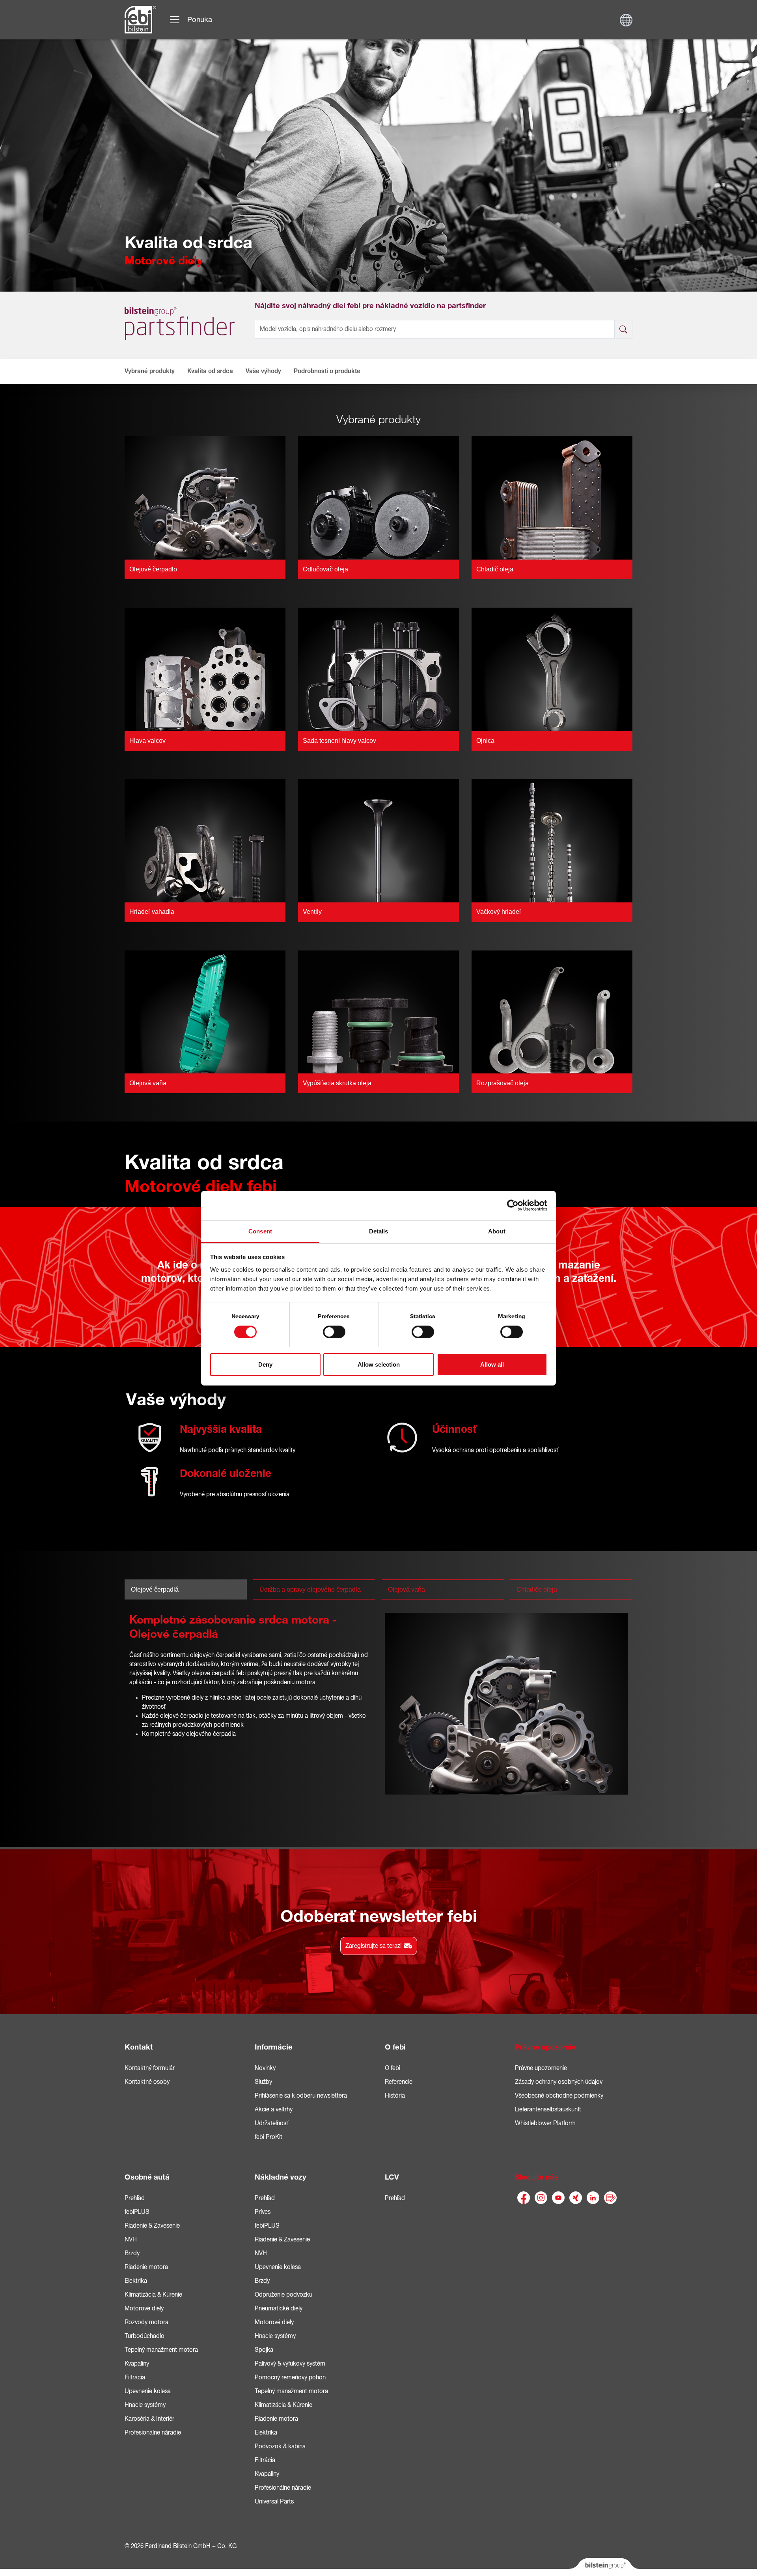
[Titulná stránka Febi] (140, 20)
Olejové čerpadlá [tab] (155, 1589)
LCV (392, 2177)
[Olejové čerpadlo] (205, 497)
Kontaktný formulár (150, 2068)
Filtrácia (135, 2377)
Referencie (399, 2082)
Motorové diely (144, 2308)
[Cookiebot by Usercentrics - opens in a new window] (513, 1205)
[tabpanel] (378, 1706)
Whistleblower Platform (545, 2123)
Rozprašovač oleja (502, 1083)
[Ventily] (378, 840)
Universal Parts (274, 2502)
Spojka (264, 2350)
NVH (131, 2239)
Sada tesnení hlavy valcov (339, 741)
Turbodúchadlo (145, 2336)
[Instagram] (541, 2198)
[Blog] (610, 2198)
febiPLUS (137, 2212)
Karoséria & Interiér (149, 2419)
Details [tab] (379, 1231)
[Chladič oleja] (552, 497)
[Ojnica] (552, 669)
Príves (263, 2212)
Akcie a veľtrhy (274, 2109)
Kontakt (139, 2047)
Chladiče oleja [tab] (537, 1589)
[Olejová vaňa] (205, 1012)
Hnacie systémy (145, 2405)
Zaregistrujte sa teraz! (374, 1946)
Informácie (274, 2047)
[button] (134, 371)
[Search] (623, 329)
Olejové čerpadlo (153, 569)
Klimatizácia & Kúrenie (153, 2295)
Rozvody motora (146, 2322)
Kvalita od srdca (210, 371)
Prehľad (135, 2198)
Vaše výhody (263, 371)
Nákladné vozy (281, 2177)
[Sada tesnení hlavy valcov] (378, 669)
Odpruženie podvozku (283, 2295)
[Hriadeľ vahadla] (205, 840)
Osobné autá (147, 2177)
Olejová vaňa (148, 1083)
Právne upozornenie (541, 2068)
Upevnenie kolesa (148, 2391)
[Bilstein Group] (604, 2567)
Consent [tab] (260, 1231)
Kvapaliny (137, 2364)
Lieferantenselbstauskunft (548, 2109)
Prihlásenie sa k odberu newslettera (301, 2096)
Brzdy (132, 2253)
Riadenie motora (146, 2267)
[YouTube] (558, 2198)
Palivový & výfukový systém (290, 2364)
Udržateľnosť (271, 2123)
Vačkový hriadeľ (499, 912)
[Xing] (576, 2198)
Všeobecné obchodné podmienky (559, 2096)
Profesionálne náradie (153, 2433)
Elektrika (136, 2281)
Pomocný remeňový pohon (290, 2377)
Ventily (312, 912)
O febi (395, 2047)
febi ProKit (268, 2137)
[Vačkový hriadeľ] (552, 840)
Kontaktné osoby (147, 2082)
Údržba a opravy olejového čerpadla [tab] (310, 1589)
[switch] (334, 1332)
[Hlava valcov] (205, 669)
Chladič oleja (495, 569)
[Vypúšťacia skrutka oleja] (378, 1012)
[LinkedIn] (593, 2198)
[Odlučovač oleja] (378, 497)
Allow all (492, 1364)
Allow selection (379, 1364)
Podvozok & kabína (280, 2446)
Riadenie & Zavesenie (152, 2226)
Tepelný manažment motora (161, 2350)
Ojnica (485, 741)
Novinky (265, 2068)
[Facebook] (524, 2198)
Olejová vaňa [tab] (406, 1589)
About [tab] (497, 1231)
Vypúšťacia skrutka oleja (337, 1083)
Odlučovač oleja (325, 569)
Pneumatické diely (279, 2308)
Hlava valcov (147, 741)
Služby (263, 2082)
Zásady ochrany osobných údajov (559, 2082)
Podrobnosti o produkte (327, 371)
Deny (265, 1364)
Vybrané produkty (150, 371)
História (395, 2096)
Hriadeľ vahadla (152, 912)
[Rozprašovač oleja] (552, 1012)
